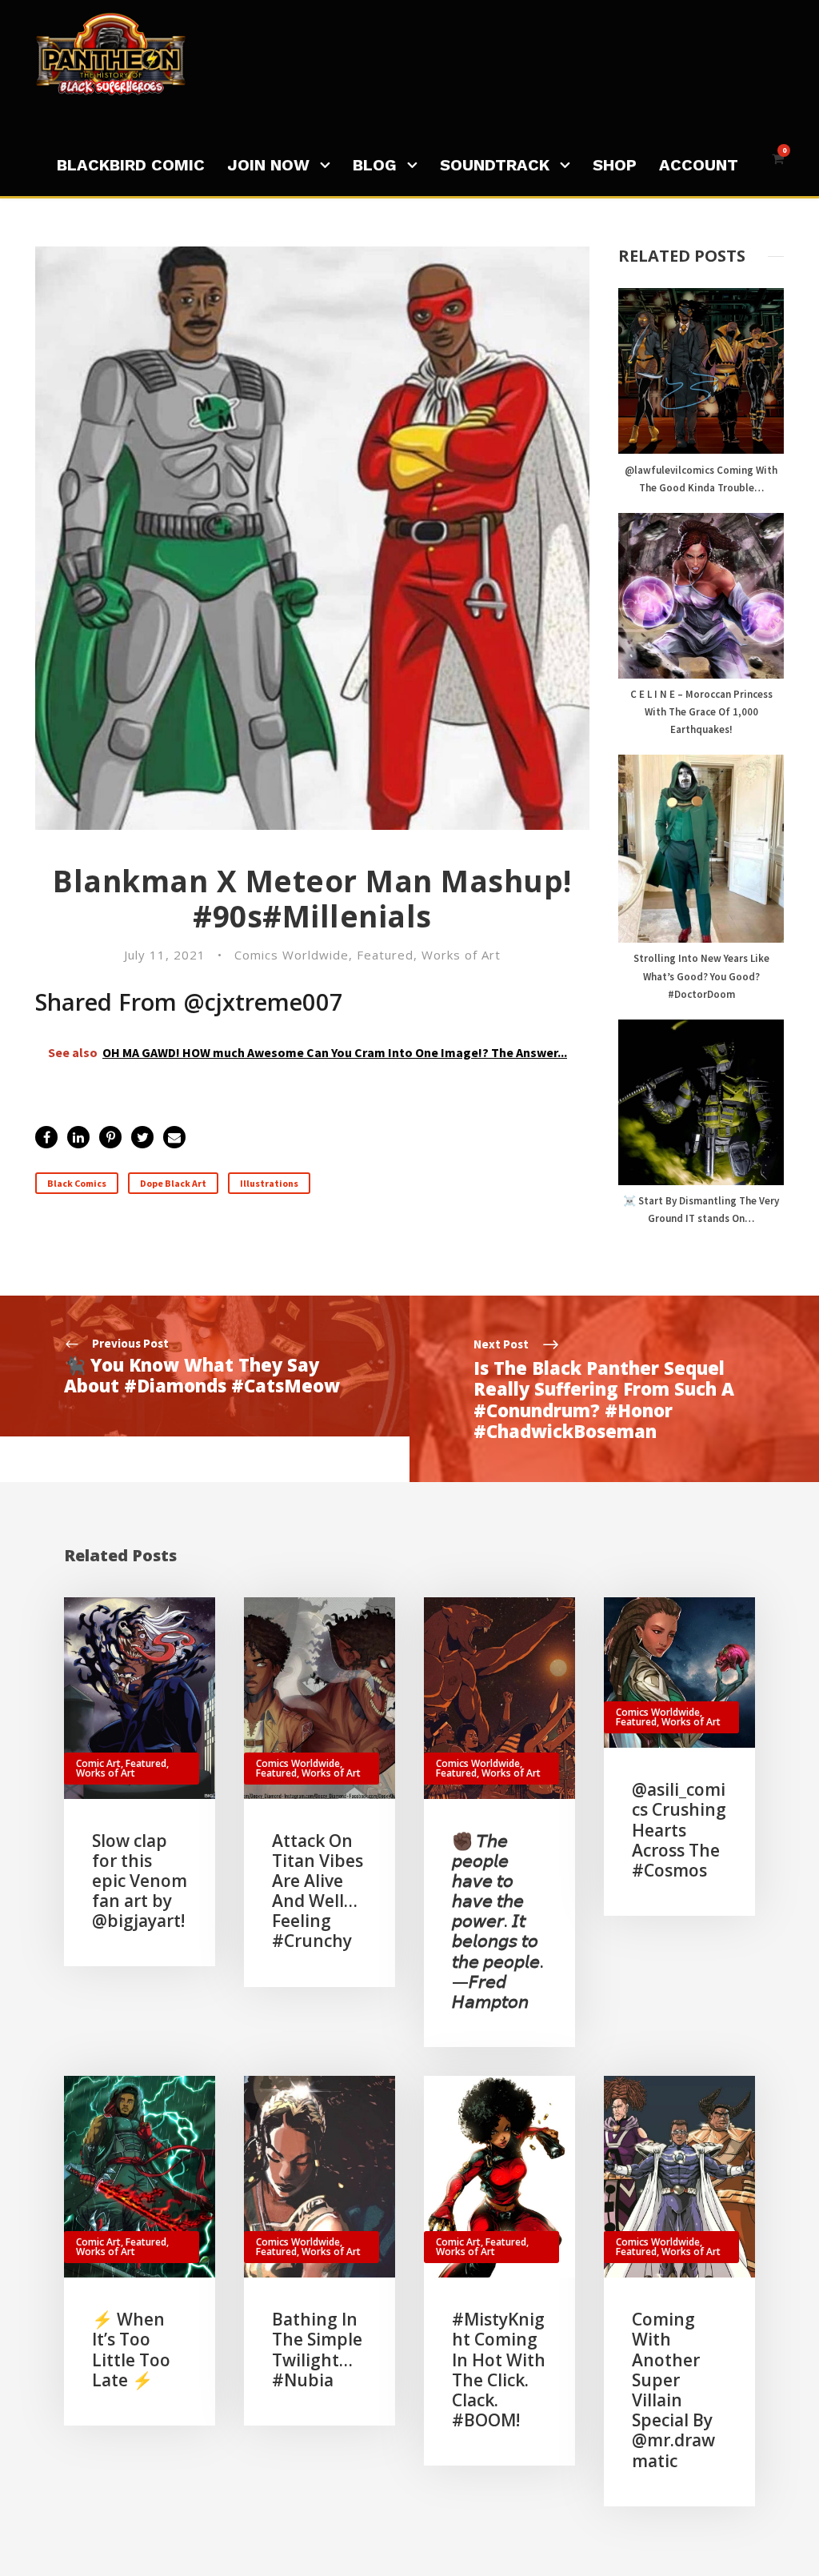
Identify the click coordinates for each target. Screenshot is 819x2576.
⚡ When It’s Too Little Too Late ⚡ (131, 2350)
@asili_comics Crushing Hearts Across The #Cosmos (679, 1830)
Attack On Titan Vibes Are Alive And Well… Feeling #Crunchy (318, 1891)
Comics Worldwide (292, 955)
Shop (615, 165)
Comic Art (98, 1763)
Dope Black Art (173, 1183)
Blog (375, 165)
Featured (385, 955)
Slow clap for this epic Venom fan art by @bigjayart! (140, 1881)
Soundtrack (495, 165)
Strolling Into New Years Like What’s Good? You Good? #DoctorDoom (701, 976)
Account (699, 165)
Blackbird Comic (131, 165)
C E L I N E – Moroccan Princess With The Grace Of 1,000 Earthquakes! (701, 712)
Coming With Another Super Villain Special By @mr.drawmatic (673, 2390)
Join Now (268, 165)
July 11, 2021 (165, 955)
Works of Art (461, 955)
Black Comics (77, 1183)
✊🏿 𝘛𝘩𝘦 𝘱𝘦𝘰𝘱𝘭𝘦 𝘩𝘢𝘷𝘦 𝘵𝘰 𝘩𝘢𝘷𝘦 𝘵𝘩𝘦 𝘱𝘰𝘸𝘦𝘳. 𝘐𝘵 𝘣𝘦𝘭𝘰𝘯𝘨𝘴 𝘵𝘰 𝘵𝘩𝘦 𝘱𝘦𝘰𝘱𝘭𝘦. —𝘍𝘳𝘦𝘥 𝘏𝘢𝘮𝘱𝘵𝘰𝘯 (498, 1921)
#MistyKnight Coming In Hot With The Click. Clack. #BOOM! (499, 2370)
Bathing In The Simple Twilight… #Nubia (317, 2350)
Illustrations (269, 1183)
